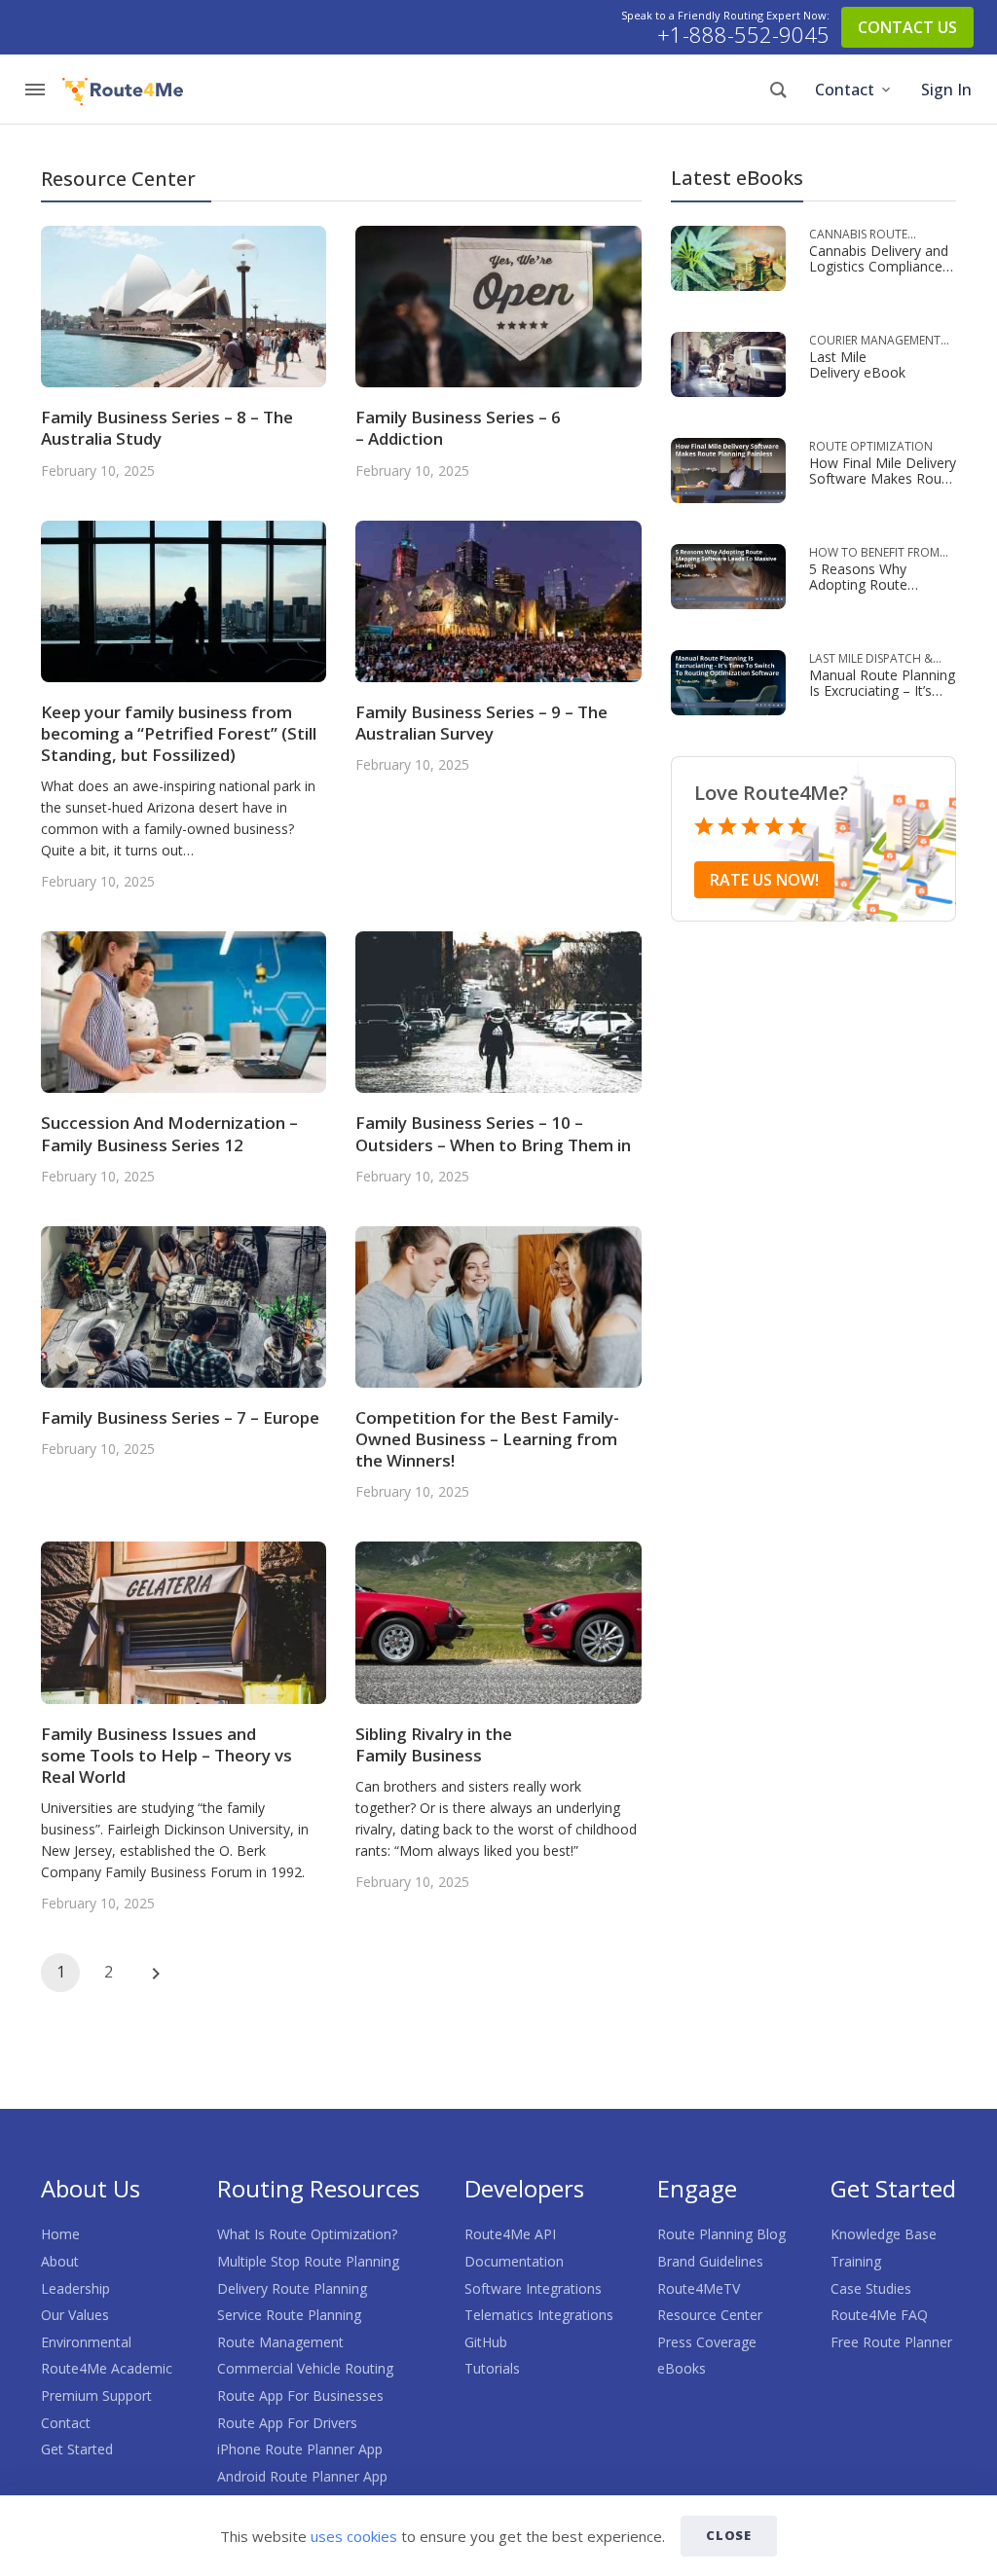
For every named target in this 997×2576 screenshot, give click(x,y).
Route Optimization (871, 446)
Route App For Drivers (287, 2423)
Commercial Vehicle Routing (305, 2368)
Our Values (75, 2315)
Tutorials (492, 2368)
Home (60, 2234)
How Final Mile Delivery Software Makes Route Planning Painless (883, 478)
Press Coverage (707, 2342)
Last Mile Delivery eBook (857, 364)
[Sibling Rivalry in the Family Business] (498, 1621)
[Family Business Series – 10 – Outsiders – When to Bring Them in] (498, 1011)
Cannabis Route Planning (858, 235)
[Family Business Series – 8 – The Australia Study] (184, 305)
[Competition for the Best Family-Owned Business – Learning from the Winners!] (498, 1306)
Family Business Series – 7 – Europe (180, 1417)
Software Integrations (533, 2288)
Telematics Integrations (539, 2315)
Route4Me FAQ (879, 2315)
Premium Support (96, 2395)
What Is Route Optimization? (307, 2234)
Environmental (86, 2342)
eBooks (682, 2368)
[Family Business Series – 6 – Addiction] (498, 305)
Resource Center (710, 2315)
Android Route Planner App (302, 2476)
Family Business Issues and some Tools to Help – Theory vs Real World (166, 1755)
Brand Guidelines (710, 2261)
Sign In (946, 90)
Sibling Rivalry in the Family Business (434, 1744)
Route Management (280, 2342)
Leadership (75, 2288)
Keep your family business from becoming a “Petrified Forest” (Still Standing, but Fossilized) (179, 733)
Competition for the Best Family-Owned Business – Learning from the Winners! (487, 1439)
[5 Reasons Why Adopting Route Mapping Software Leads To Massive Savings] (728, 575)
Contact (845, 90)
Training (856, 2261)
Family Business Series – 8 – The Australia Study (167, 428)
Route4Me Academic (107, 2368)
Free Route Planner (891, 2342)
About (60, 2261)
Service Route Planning (289, 2315)
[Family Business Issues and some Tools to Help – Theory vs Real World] (184, 1621)
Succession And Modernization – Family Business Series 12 (169, 1133)
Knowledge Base (884, 2234)
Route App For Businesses (300, 2395)
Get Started (77, 2449)
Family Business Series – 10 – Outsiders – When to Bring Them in (493, 1133)
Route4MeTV (699, 2288)
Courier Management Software (875, 341)
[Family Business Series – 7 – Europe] (184, 1306)
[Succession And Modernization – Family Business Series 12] (184, 1011)
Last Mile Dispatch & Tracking (871, 659)
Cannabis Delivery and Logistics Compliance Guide (879, 266)
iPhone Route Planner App (300, 2449)
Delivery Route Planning (292, 2288)
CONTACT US (907, 27)
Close (729, 2535)
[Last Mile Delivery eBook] (728, 363)
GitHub (486, 2342)
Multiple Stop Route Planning (308, 2261)
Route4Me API (510, 2234)
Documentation (514, 2261)
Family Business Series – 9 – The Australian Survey (481, 723)
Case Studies (871, 2288)
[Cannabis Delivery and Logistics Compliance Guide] (728, 256)
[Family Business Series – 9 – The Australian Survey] (498, 599)
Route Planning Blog (721, 2234)
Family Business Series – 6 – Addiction (458, 428)
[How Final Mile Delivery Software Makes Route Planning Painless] (728, 469)
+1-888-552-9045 (743, 35)
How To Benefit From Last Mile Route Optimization (874, 553)
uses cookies (354, 2536)
